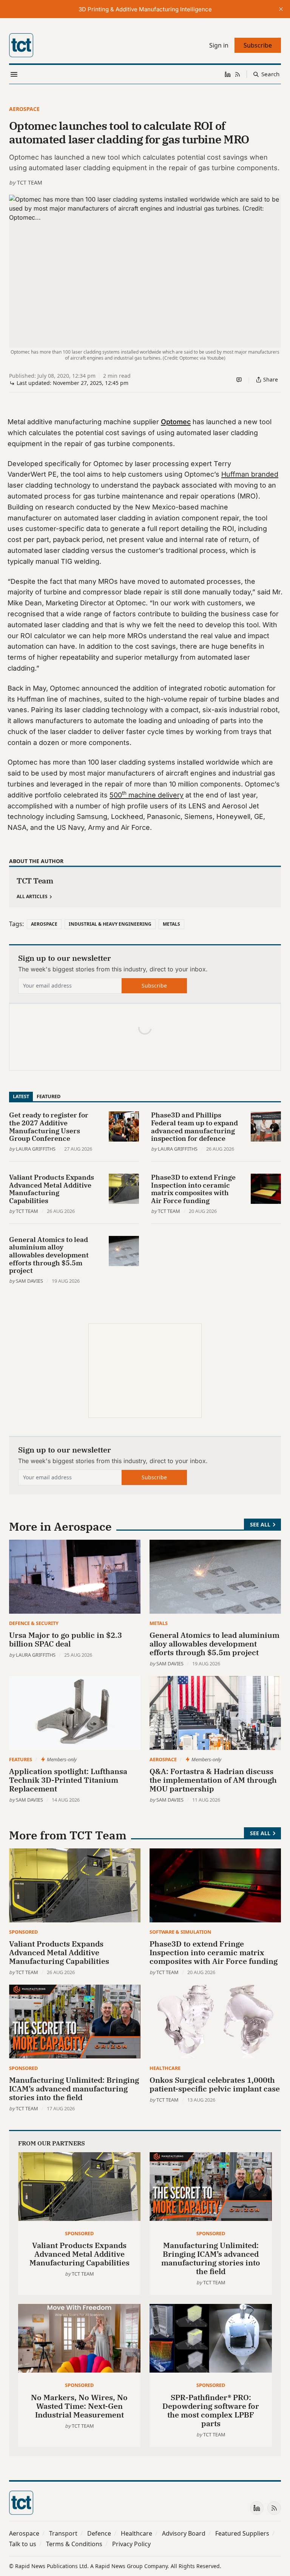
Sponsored (23, 1932)
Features (21, 1759)
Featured (49, 1096)
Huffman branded (250, 474)
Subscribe (154, 986)
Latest (21, 1096)
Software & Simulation (180, 1932)
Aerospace (24, 109)
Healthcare (165, 2068)
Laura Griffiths (36, 1149)
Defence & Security (34, 1623)
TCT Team (30, 182)
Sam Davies (29, 1281)
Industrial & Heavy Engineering (110, 924)
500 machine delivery (147, 795)
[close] (281, 9)
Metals (171, 924)
